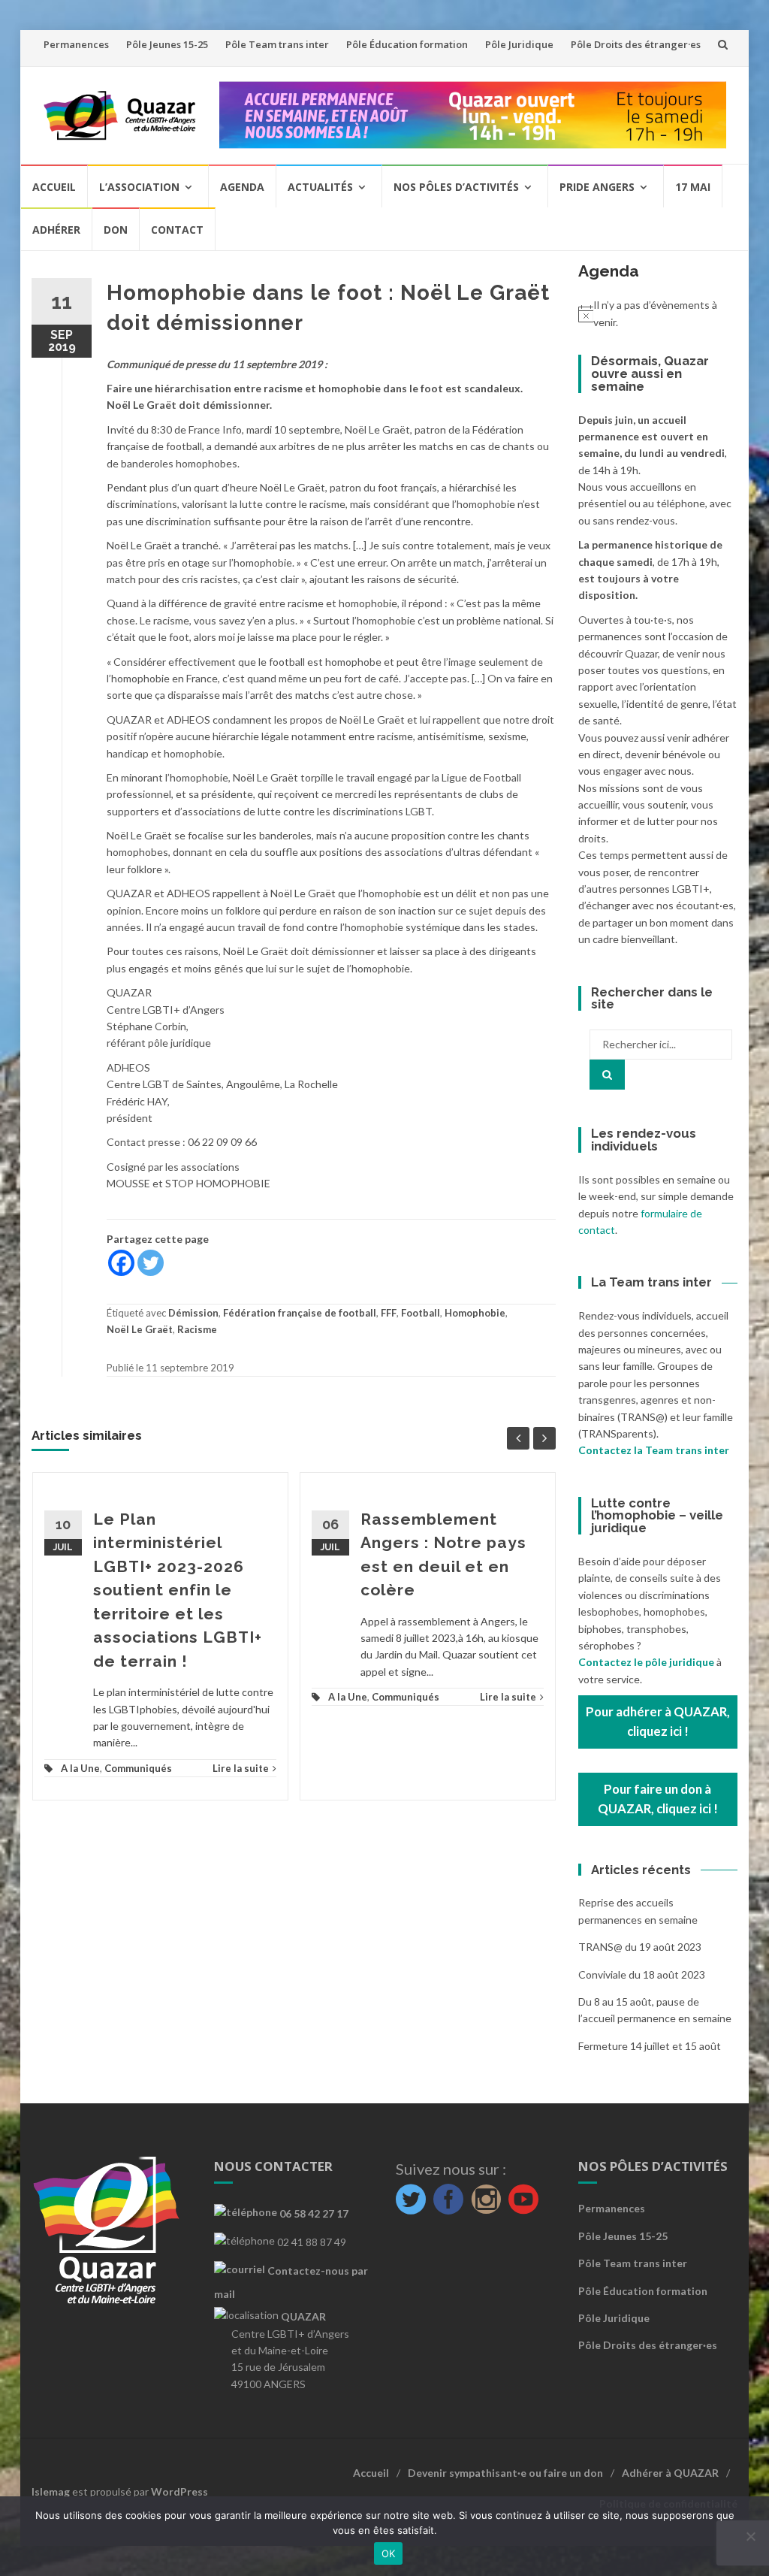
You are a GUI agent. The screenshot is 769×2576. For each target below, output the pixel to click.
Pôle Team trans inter (277, 44)
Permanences (76, 44)
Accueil (54, 187)
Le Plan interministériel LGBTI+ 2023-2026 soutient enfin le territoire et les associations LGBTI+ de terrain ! (178, 1590)
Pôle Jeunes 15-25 (167, 44)
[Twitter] (151, 1263)
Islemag (51, 2491)
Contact (177, 230)
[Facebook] (121, 1263)
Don (116, 230)
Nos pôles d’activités (456, 187)
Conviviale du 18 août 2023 (642, 1974)
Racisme (197, 1329)
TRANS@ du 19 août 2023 (640, 1947)
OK (389, 2553)
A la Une (80, 1768)
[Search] (607, 1075)
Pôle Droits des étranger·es (636, 44)
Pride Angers (597, 187)
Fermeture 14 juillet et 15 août (650, 2046)
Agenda (242, 187)
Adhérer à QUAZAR (670, 2473)
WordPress (179, 2491)
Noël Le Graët (140, 1329)
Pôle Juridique (519, 44)
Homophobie (475, 1313)
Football (421, 1313)
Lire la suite (241, 1768)
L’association (139, 187)
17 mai (693, 187)
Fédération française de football (300, 1313)
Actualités (320, 187)
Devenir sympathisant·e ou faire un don (505, 2473)
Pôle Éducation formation (407, 44)
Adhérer (56, 230)
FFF (389, 1313)
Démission (193, 1313)
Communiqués (138, 1768)
